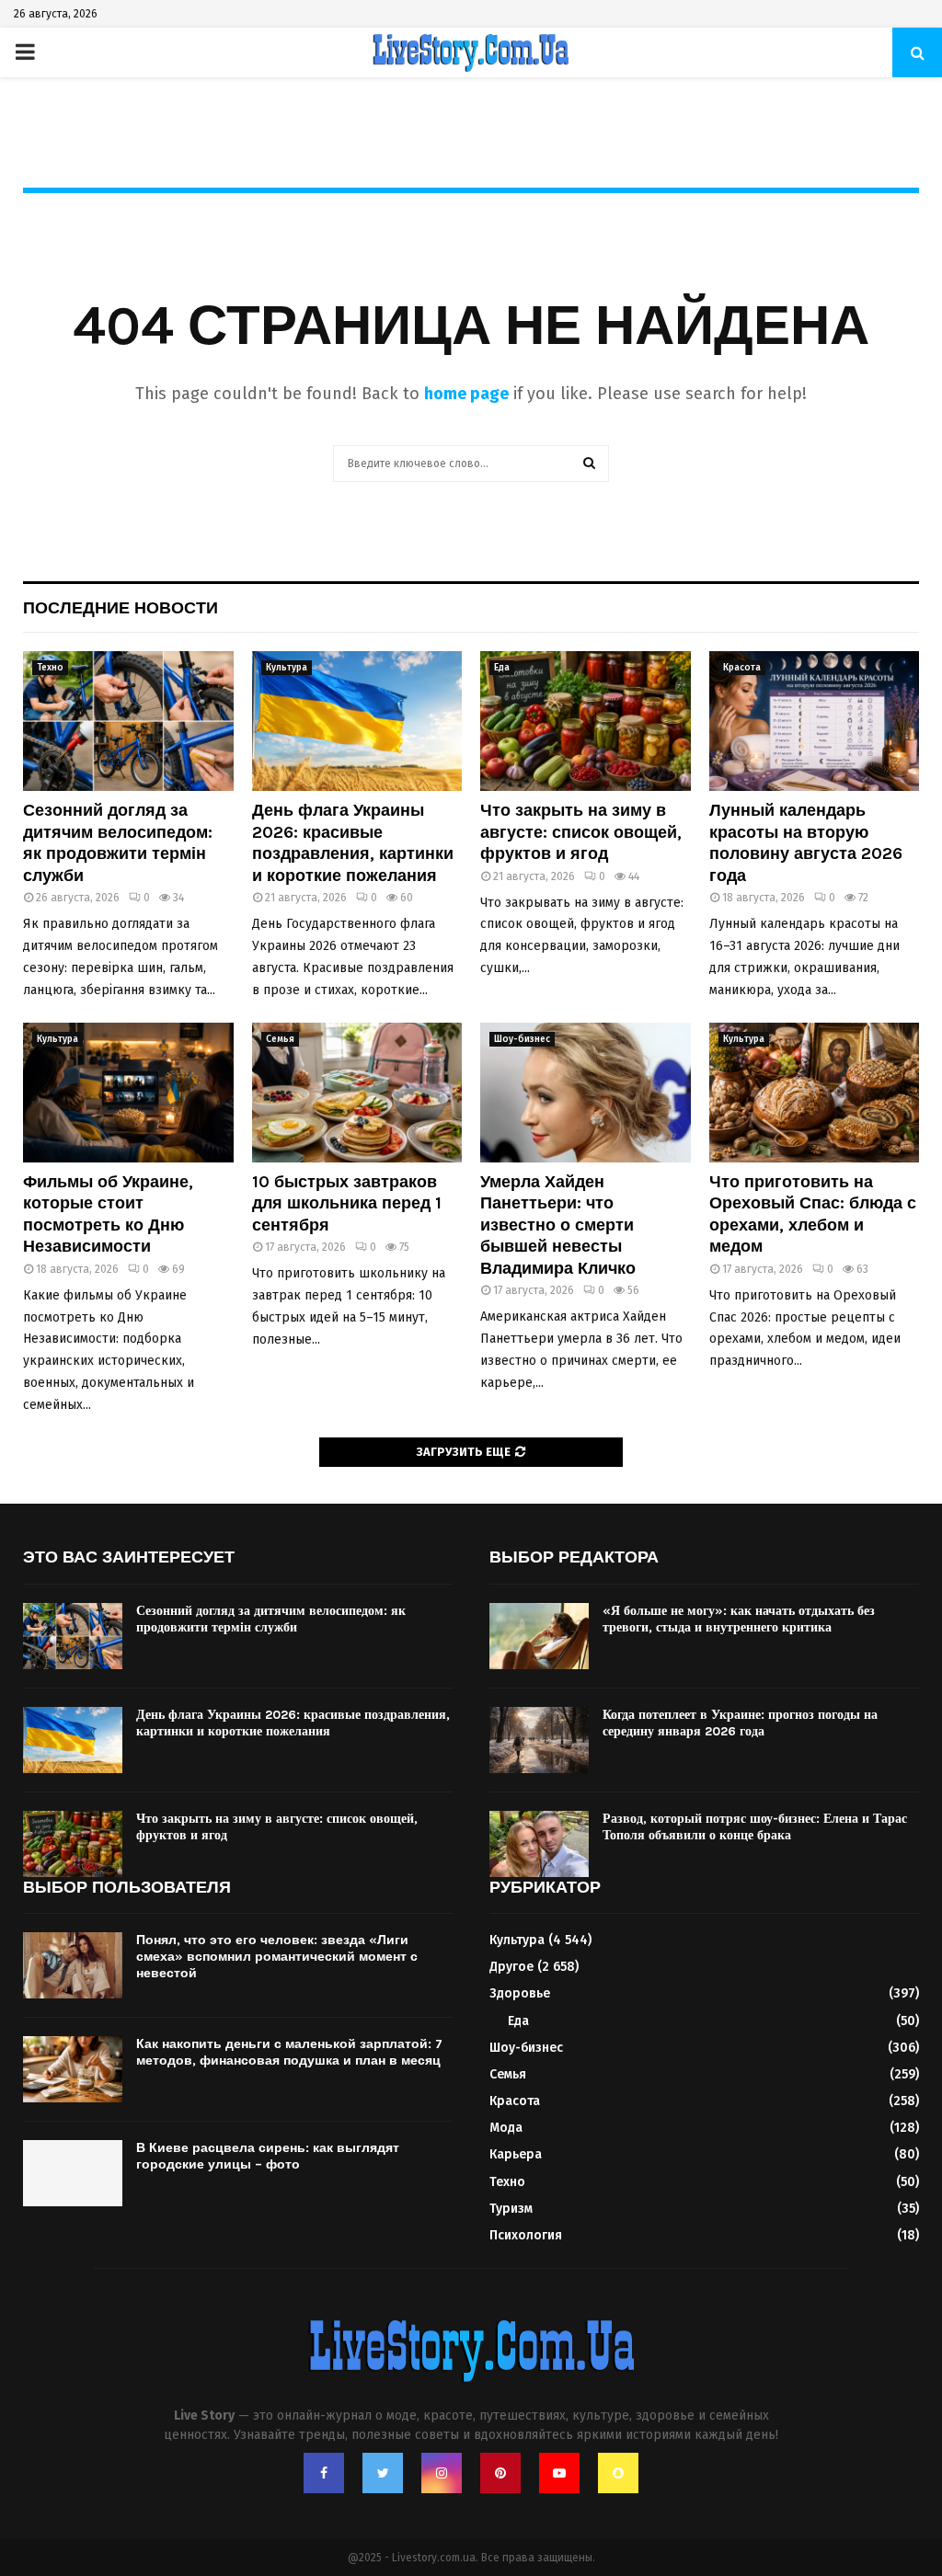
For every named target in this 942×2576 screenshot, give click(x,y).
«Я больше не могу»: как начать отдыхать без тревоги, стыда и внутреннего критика (739, 1619)
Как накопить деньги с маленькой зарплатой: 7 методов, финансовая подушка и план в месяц (289, 2052)
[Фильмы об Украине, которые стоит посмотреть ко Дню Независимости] (128, 1093)
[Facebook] (324, 2473)
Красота (742, 668)
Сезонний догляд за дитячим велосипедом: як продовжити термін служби (118, 842)
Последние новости (121, 608)
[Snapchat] (618, 2473)
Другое (511, 1967)
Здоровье (520, 1993)
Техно (50, 668)
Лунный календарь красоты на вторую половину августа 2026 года (806, 842)
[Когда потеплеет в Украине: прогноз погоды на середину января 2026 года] (539, 1740)
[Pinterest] (500, 2473)
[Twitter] (383, 2473)
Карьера (516, 2154)
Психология (526, 2235)
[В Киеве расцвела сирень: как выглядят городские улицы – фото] (73, 2173)
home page (466, 394)
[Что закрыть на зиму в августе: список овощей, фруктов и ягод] (586, 721)
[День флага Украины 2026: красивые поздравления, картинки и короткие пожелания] (357, 721)
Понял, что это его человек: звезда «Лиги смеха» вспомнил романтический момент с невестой (277, 1957)
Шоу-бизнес (522, 1039)
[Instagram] (442, 2473)
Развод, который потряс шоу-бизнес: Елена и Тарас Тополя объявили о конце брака (755, 1827)
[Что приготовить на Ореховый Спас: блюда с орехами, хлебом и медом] (815, 1093)
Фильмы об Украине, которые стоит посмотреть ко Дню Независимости (108, 1214)
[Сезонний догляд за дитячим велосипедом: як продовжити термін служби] (128, 721)
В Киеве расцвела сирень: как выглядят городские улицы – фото (268, 2156)
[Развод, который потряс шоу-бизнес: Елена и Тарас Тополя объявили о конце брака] (539, 1844)
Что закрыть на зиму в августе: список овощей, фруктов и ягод (581, 832)
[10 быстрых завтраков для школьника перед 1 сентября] (357, 1093)
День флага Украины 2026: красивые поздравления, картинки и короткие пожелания (353, 842)
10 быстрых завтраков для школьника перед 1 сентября (347, 1203)
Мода (506, 2128)
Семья (280, 1039)
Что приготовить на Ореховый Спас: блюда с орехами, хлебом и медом (813, 1214)
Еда (502, 668)
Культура (287, 668)
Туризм (511, 2209)
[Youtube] (559, 2473)
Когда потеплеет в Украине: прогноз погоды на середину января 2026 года (740, 1723)
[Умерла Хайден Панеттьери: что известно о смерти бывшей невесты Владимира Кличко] (586, 1093)
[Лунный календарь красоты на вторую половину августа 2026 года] (815, 721)
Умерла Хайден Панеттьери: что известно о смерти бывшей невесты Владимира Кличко (558, 1225)
